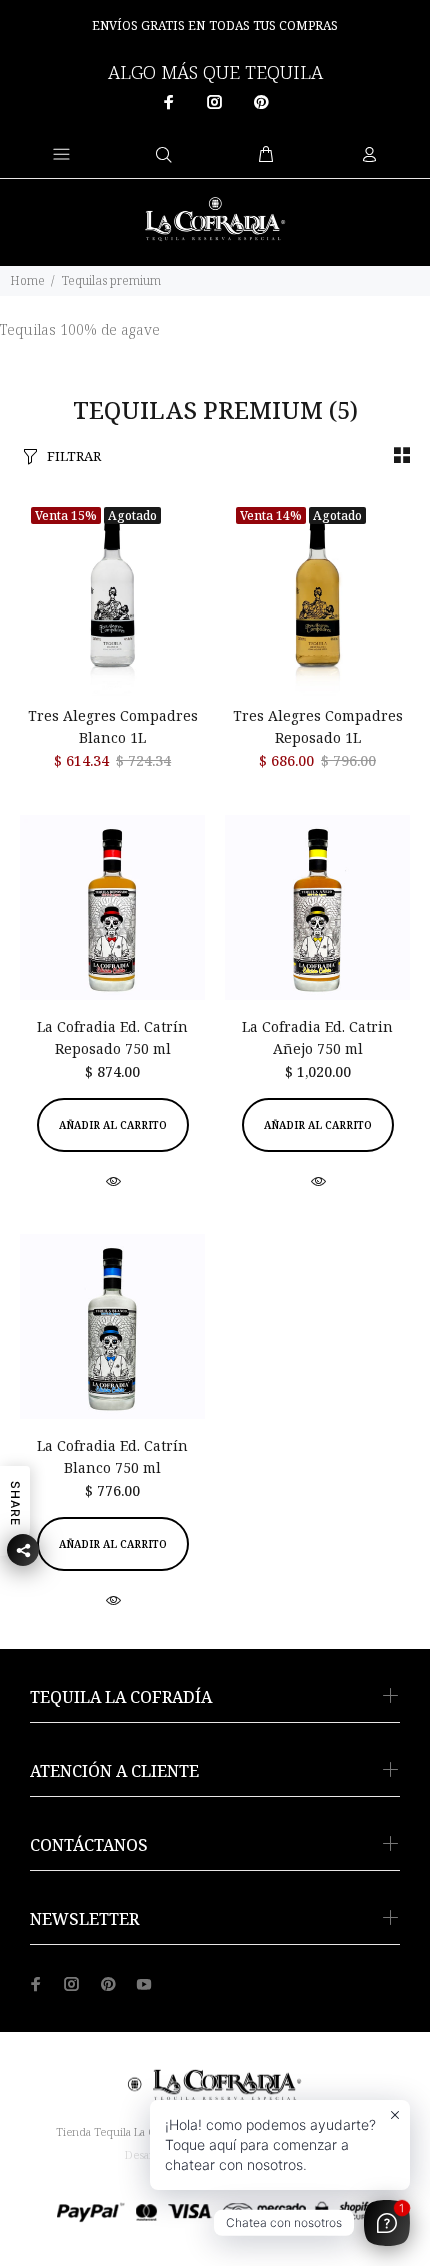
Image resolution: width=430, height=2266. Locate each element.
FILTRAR (74, 456)
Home (27, 280)
